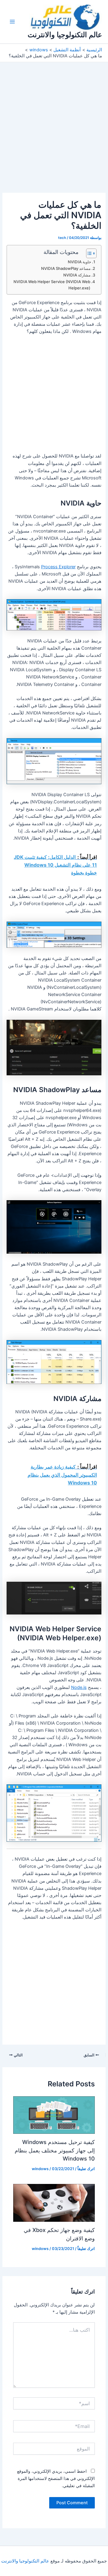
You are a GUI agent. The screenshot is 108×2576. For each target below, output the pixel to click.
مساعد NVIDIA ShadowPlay (66, 268)
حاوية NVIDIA (79, 262)
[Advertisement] (54, 136)
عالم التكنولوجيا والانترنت (65, 35)
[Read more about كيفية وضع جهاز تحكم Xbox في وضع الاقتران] (54, 2203)
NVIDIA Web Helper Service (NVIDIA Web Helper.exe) (52, 285)
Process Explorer (58, 567)
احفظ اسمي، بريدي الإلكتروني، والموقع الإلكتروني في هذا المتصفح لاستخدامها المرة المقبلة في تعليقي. (56, 2478)
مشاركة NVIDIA (77, 275)
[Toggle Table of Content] (88, 253)
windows (40, 2169)
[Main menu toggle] (12, 22)
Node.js (79, 1687)
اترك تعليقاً (86, 2169)
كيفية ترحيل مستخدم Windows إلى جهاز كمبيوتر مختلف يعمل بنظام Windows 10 (55, 2150)
